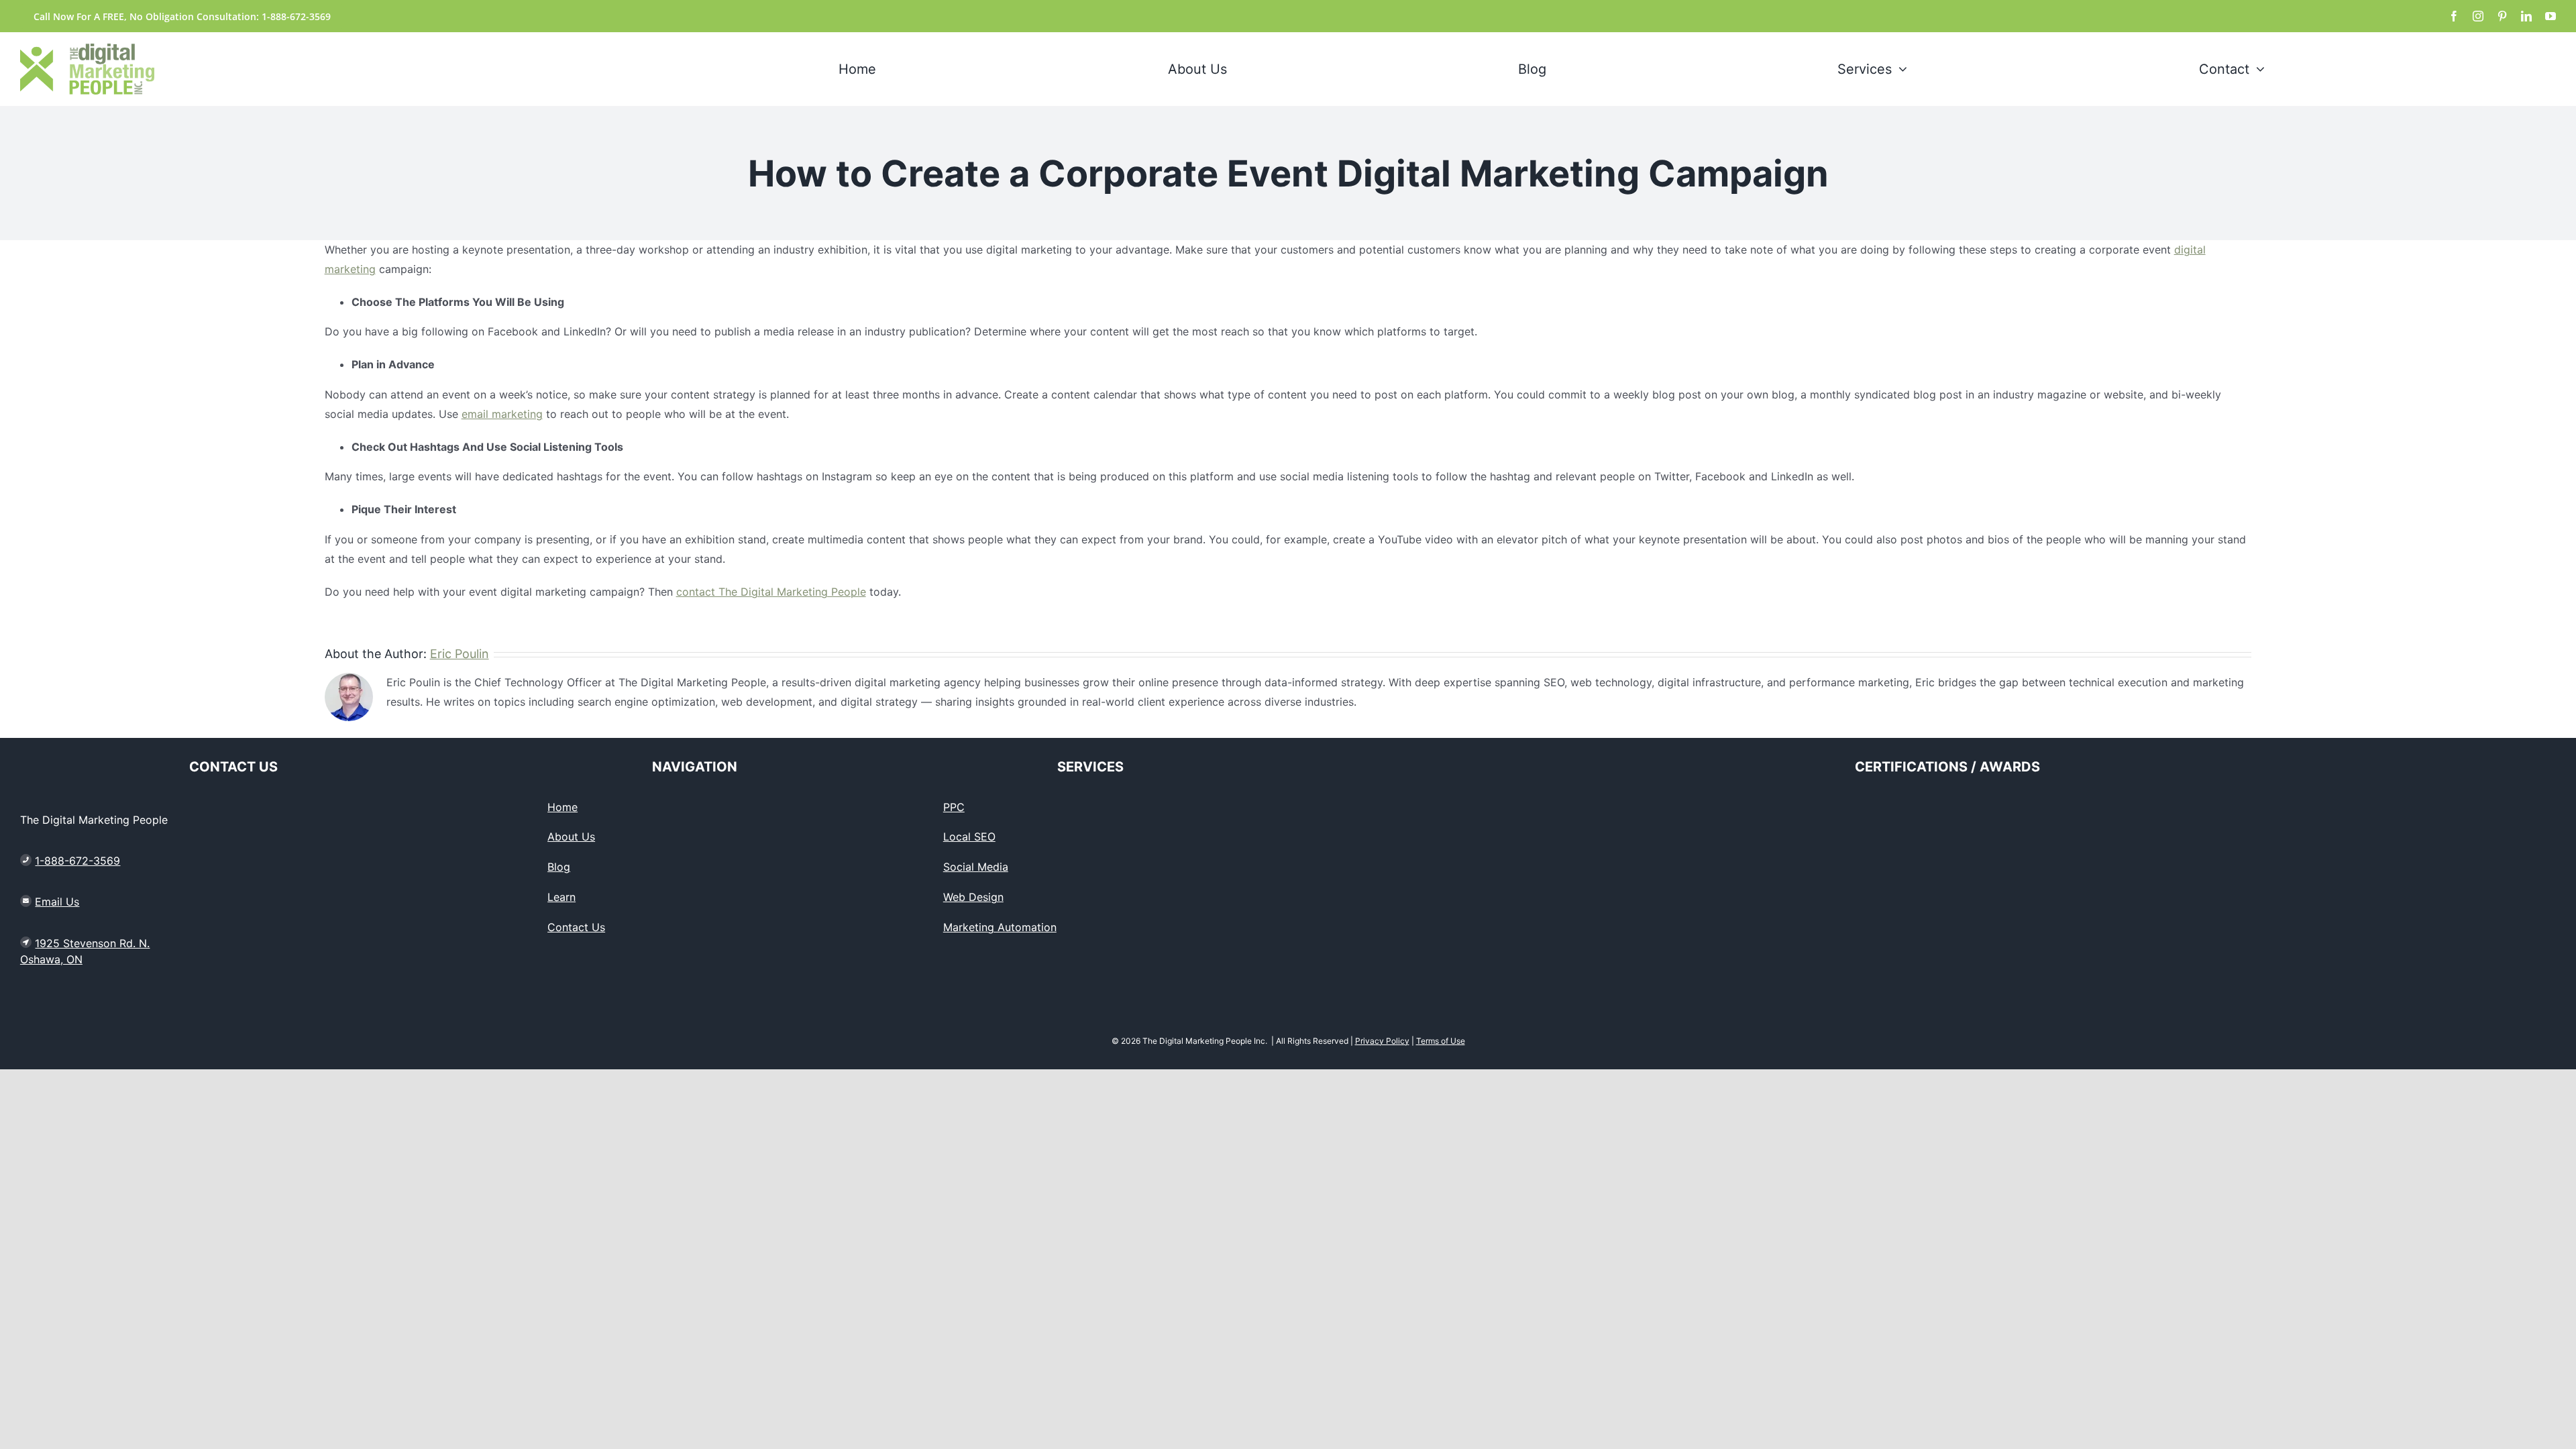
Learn (561, 897)
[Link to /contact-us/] (26, 901)
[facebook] (2454, 16)
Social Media (976, 867)
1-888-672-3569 (77, 861)
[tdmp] (87, 49)
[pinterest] (2502, 16)
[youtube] (2551, 16)
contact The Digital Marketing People (771, 592)
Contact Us (576, 927)
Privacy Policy (1382, 1041)
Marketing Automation (1000, 927)
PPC (954, 807)
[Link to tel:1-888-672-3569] (26, 860)
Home (562, 807)
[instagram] (2478, 16)
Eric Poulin (460, 654)
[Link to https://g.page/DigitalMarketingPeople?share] (26, 943)
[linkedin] (2526, 16)
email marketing (502, 414)
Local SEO (969, 837)
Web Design (973, 897)
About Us (571, 837)
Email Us (57, 902)
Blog (559, 867)
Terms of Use (1441, 1041)
